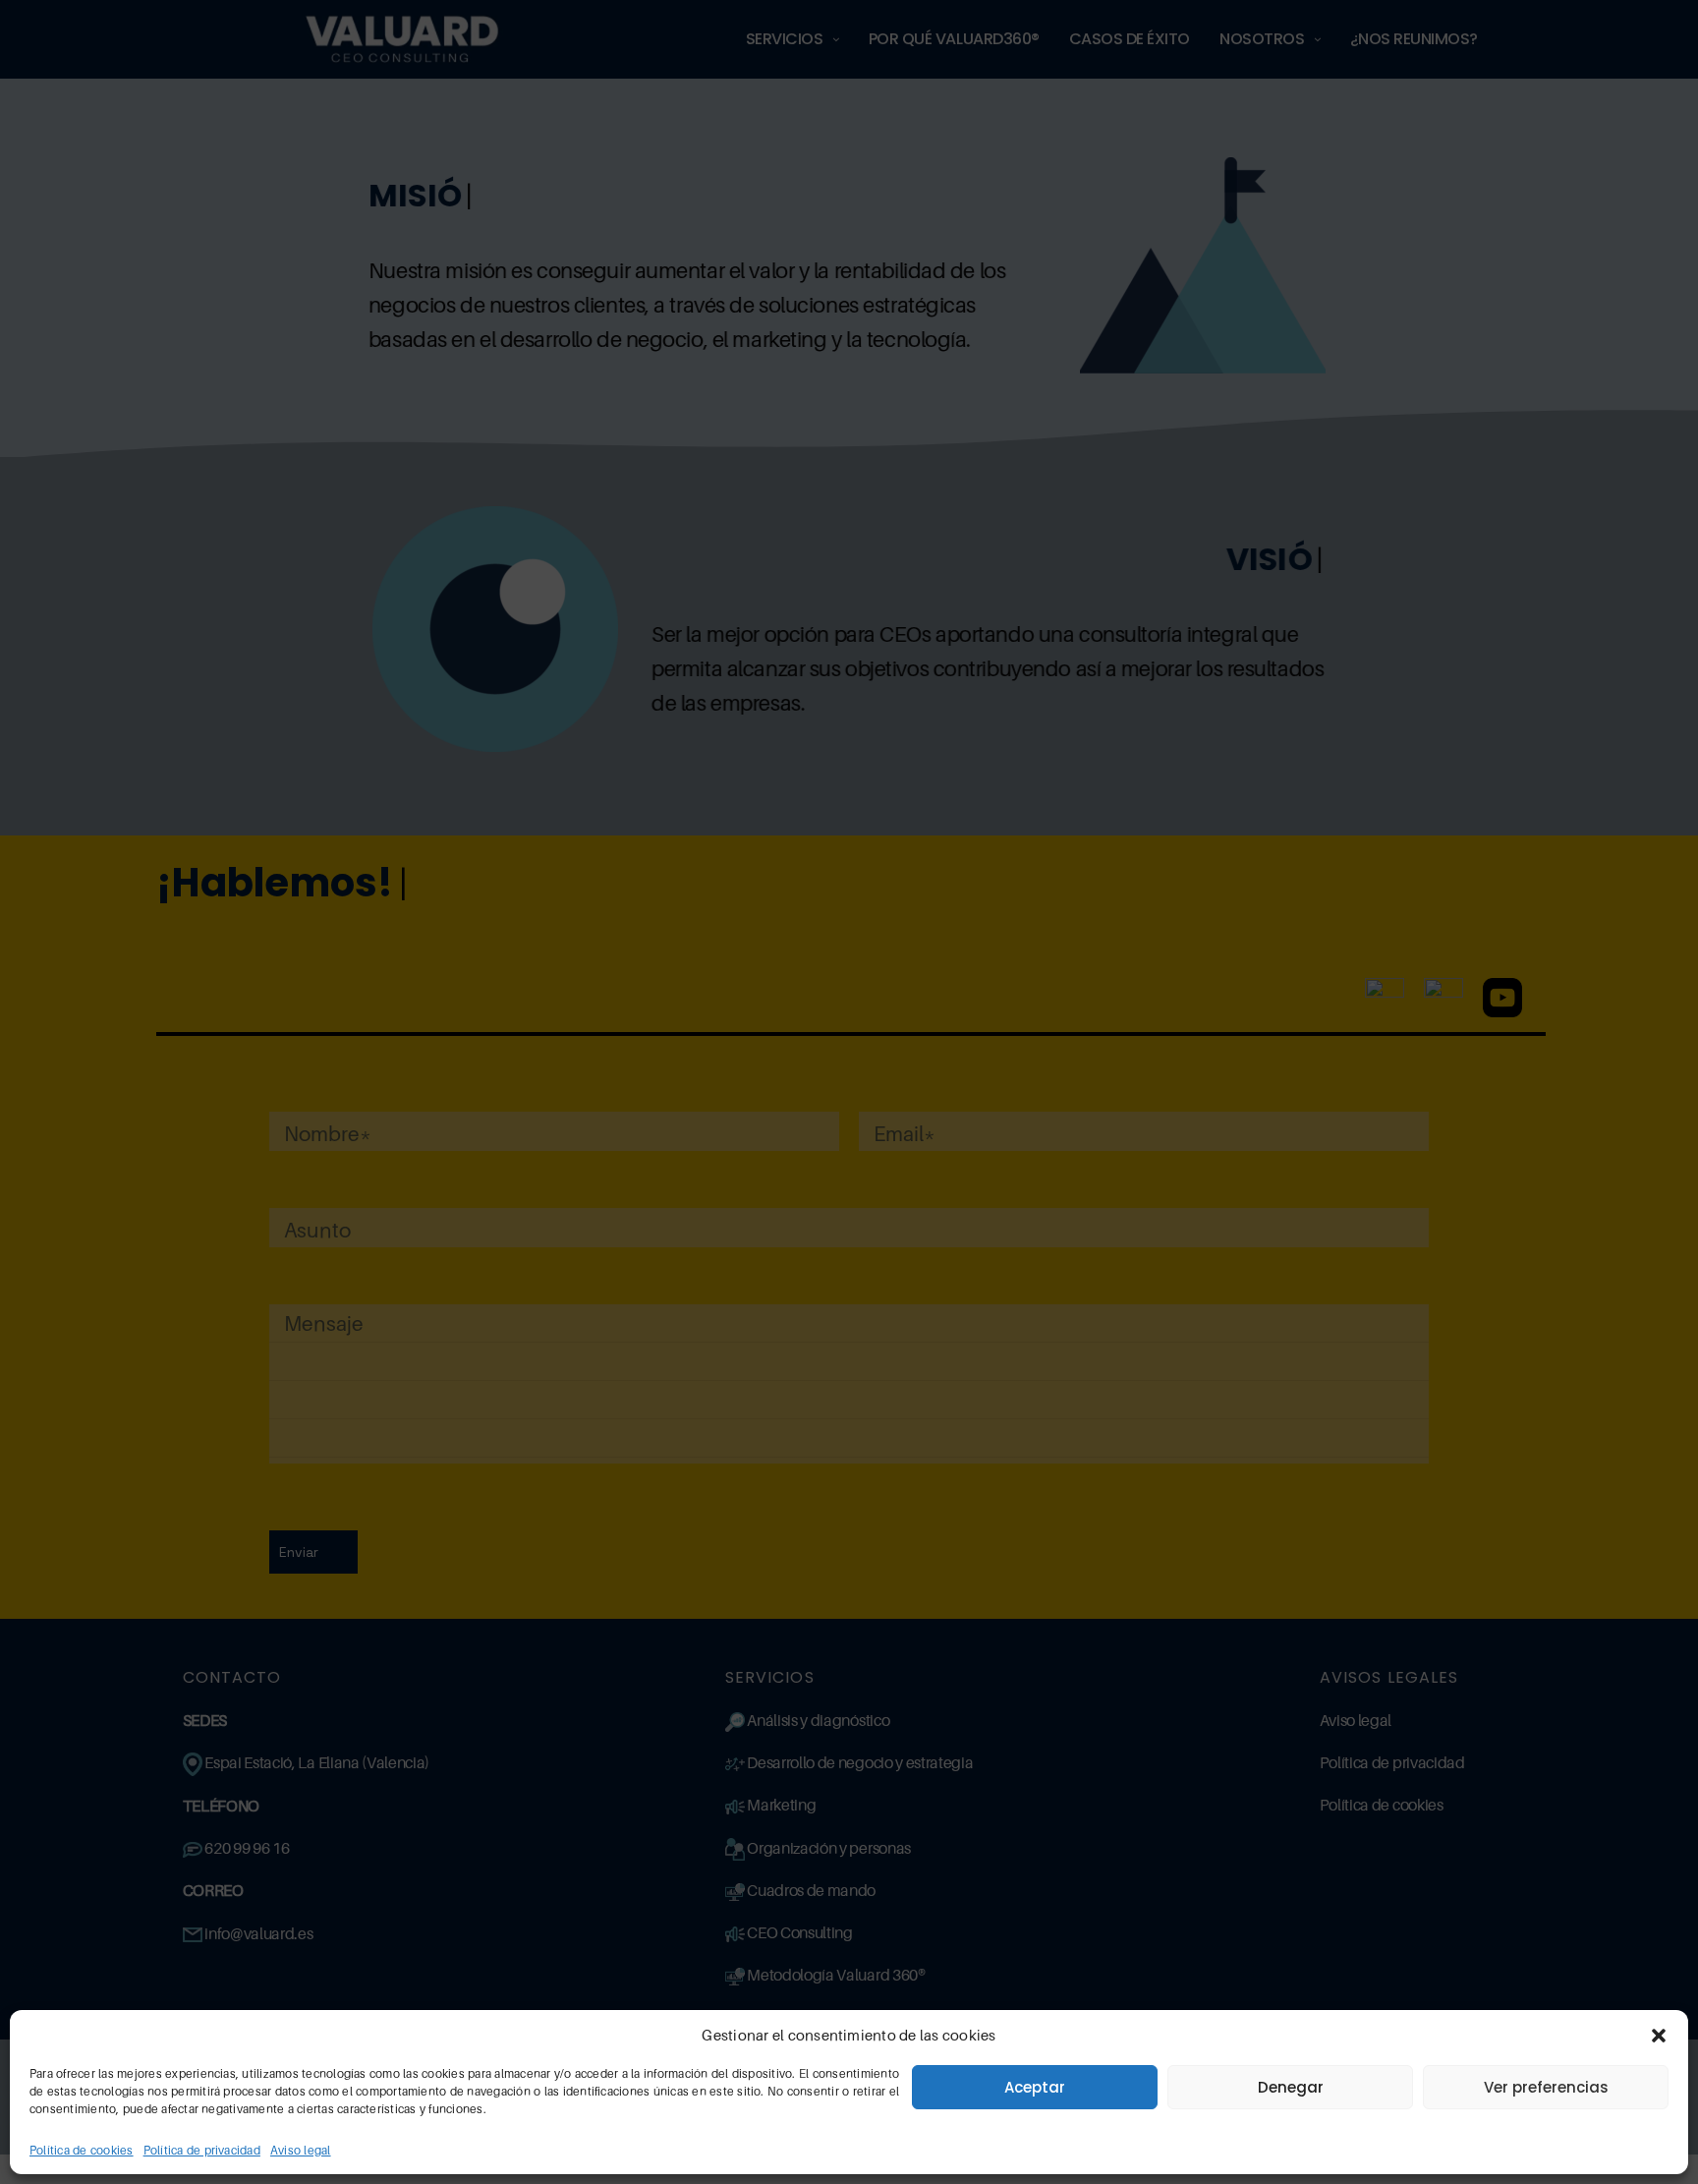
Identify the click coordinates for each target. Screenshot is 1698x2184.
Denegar (1291, 2087)
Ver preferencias (1546, 2087)
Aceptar (1035, 2087)
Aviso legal (301, 2150)
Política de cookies (82, 2150)
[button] (1659, 2036)
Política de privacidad (202, 2150)
